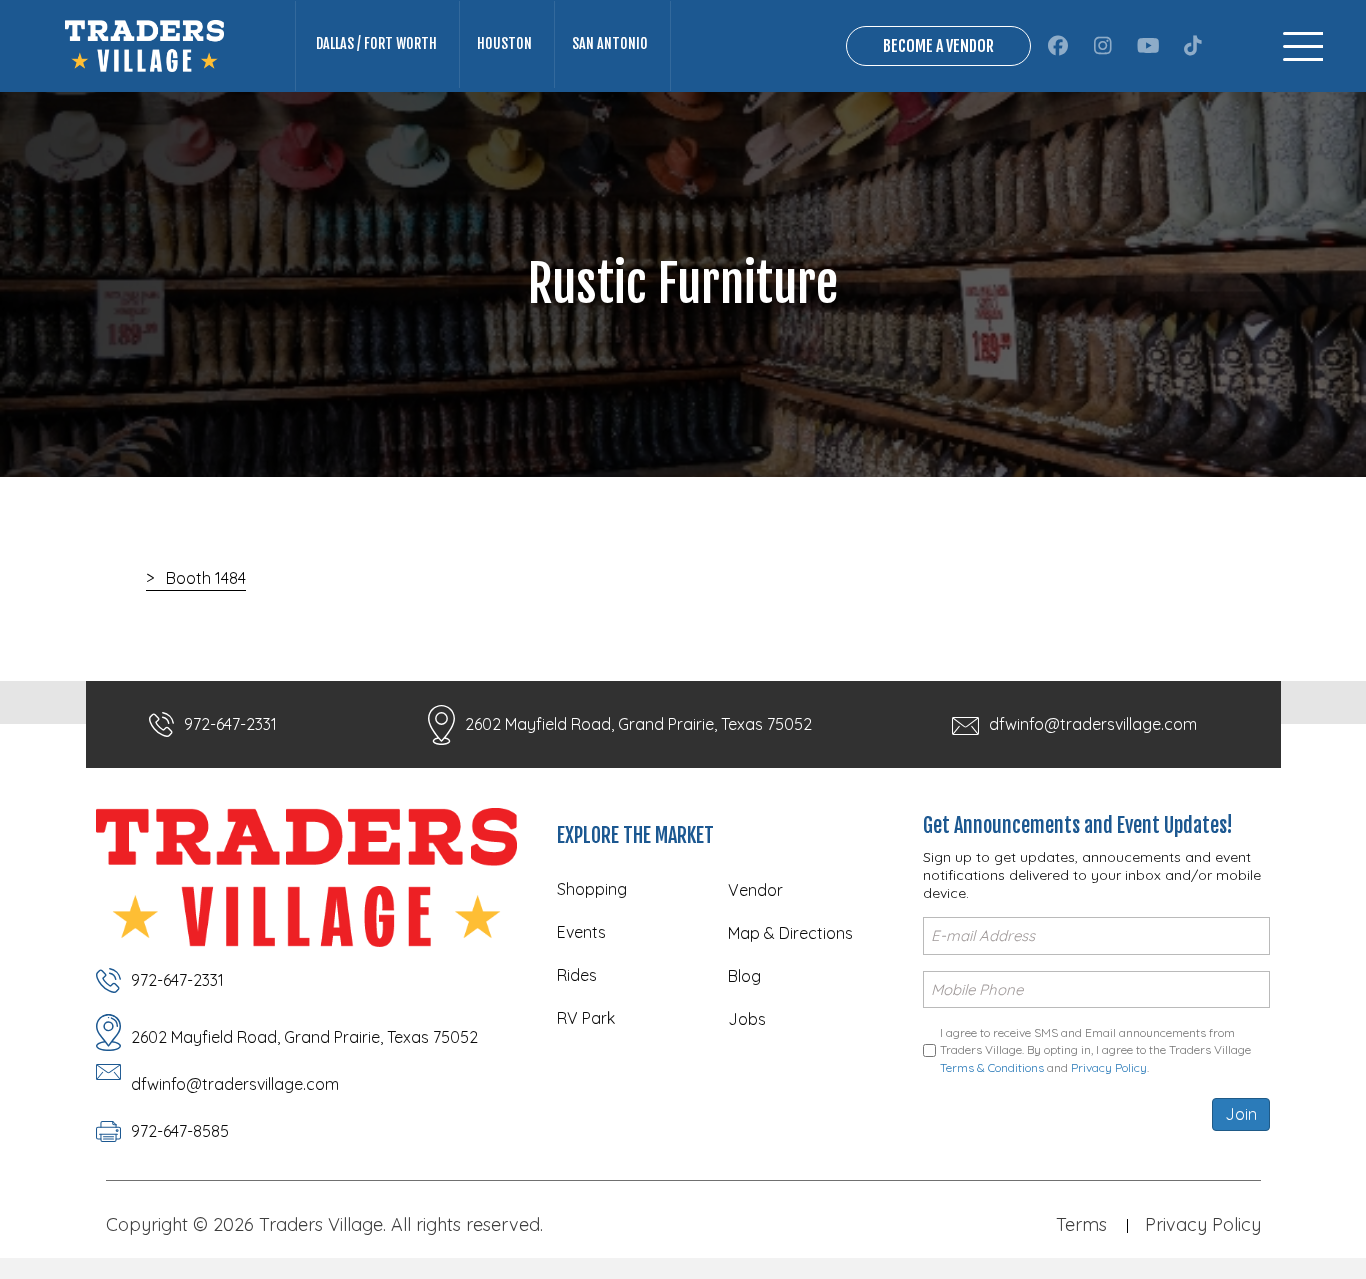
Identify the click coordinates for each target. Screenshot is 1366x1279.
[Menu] (1303, 46)
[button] (1058, 46)
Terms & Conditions (992, 1067)
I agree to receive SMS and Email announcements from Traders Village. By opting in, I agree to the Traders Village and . (1095, 1050)
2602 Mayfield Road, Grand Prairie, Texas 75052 (638, 724)
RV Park (586, 1018)
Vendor (755, 890)
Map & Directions (790, 933)
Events (581, 932)
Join (1241, 1114)
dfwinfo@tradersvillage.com (1093, 724)
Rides (577, 975)
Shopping (592, 889)
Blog (744, 976)
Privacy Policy (1109, 1067)
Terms (1081, 1224)
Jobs (747, 1019)
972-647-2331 (230, 724)
